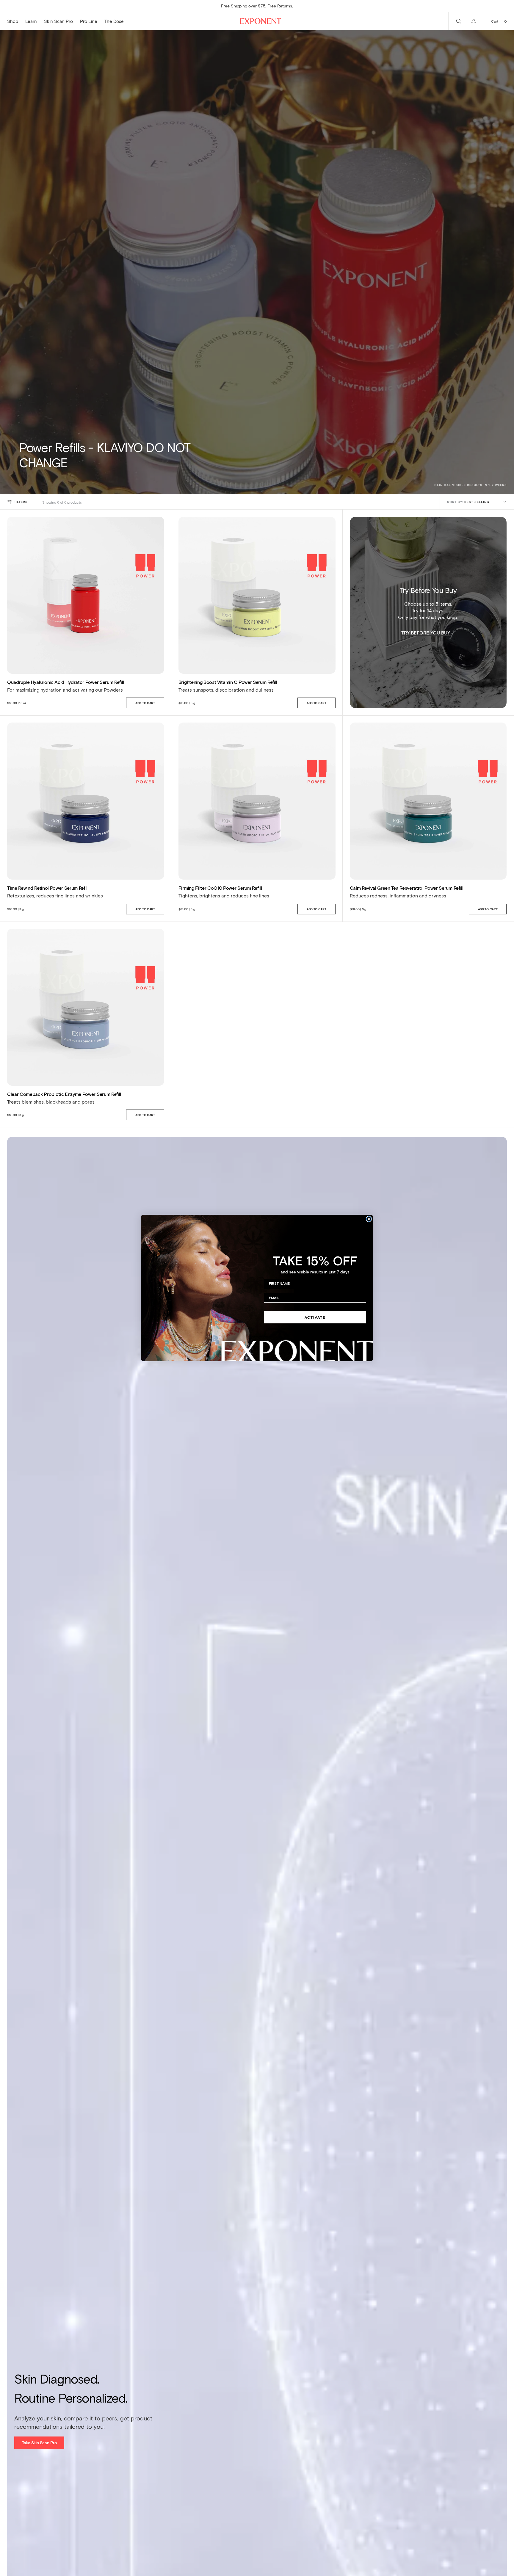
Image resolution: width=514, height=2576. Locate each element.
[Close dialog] (369, 1219)
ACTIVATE (315, 1317)
